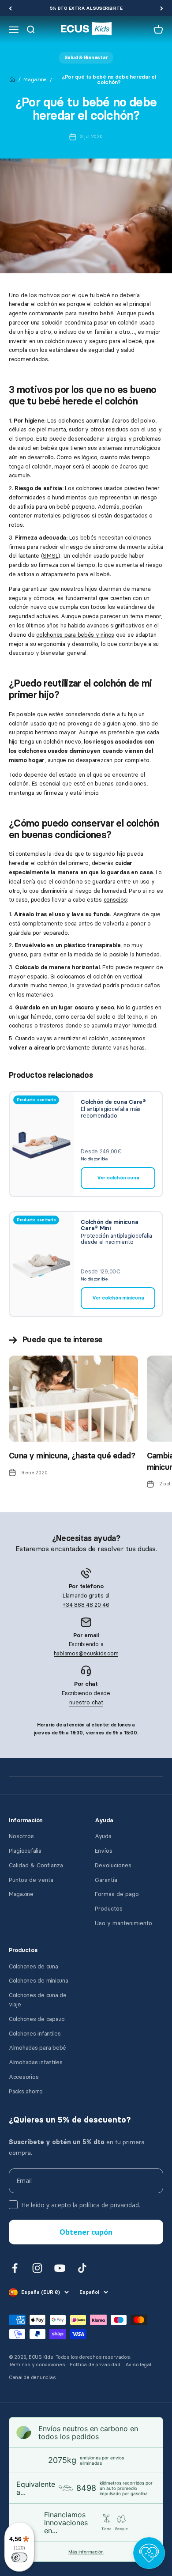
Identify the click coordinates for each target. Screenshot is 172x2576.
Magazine (35, 79)
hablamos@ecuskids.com (86, 1653)
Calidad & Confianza (36, 1865)
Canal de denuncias (32, 2378)
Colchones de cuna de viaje (38, 2000)
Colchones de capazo (37, 2019)
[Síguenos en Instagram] (37, 2268)
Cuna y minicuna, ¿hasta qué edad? (72, 1456)
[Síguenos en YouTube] (60, 2268)
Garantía (106, 1880)
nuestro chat (86, 1702)
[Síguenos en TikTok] (82, 2268)
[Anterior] (10, 8)
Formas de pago (117, 1894)
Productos (109, 1909)
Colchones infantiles (35, 2034)
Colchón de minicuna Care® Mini (109, 1225)
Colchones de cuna (34, 1966)
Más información (86, 2552)
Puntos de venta (31, 1880)
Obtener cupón (86, 2232)
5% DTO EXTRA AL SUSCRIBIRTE (86, 8)
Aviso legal (138, 2365)
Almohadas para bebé (37, 2048)
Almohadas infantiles (36, 2062)
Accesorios (24, 2077)
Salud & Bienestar (86, 58)
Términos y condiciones (37, 2365)
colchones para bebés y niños (75, 635)
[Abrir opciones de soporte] (149, 2553)
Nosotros (21, 1836)
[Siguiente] (162, 8)
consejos (115, 900)
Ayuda (103, 1836)
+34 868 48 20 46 (86, 1605)
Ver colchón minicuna (118, 1298)
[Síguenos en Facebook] (15, 2268)
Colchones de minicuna (39, 1981)
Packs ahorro (26, 2091)
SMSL (50, 556)
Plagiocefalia (25, 1851)
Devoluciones (113, 1865)
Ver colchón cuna (118, 1178)
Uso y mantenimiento (123, 1923)
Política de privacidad (95, 2365)
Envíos (104, 1851)
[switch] (19, 2557)
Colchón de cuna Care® (113, 1102)
